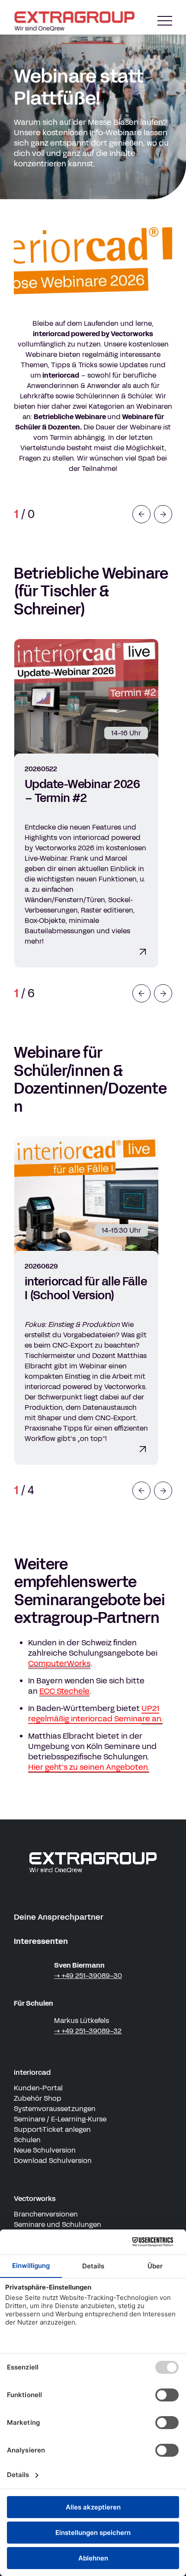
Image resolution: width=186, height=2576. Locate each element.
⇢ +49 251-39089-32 (88, 2031)
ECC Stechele (64, 1691)
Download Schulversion (53, 2161)
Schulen (27, 2140)
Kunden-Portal (38, 2088)
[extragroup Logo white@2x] (93, 1862)
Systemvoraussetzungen (55, 2109)
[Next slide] (163, 514)
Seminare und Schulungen (58, 2225)
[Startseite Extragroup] (76, 21)
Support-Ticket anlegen (52, 2129)
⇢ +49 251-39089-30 (88, 1976)
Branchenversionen (46, 2214)
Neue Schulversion (45, 2150)
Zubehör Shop (38, 2098)
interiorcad (32, 2072)
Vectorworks (35, 2199)
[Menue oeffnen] (165, 21)
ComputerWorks (59, 1663)
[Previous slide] (141, 514)
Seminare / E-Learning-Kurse (60, 2119)
